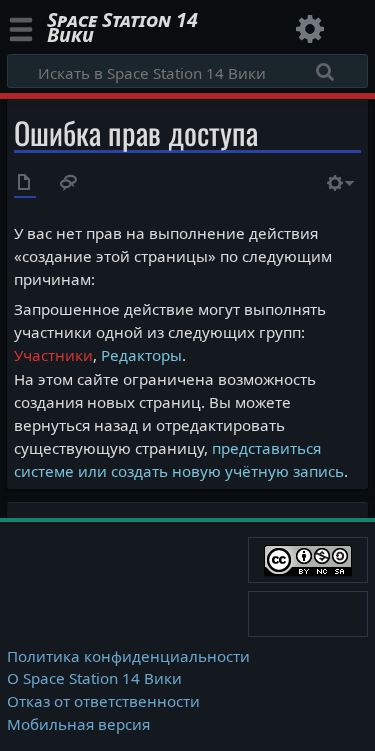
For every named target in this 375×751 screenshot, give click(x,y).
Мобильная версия (78, 724)
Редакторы (141, 355)
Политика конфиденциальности (128, 656)
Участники (53, 355)
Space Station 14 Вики (122, 30)
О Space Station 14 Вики (94, 678)
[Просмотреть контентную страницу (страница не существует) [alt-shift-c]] (25, 184)
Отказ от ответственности (103, 701)
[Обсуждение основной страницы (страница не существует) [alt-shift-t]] (69, 184)
